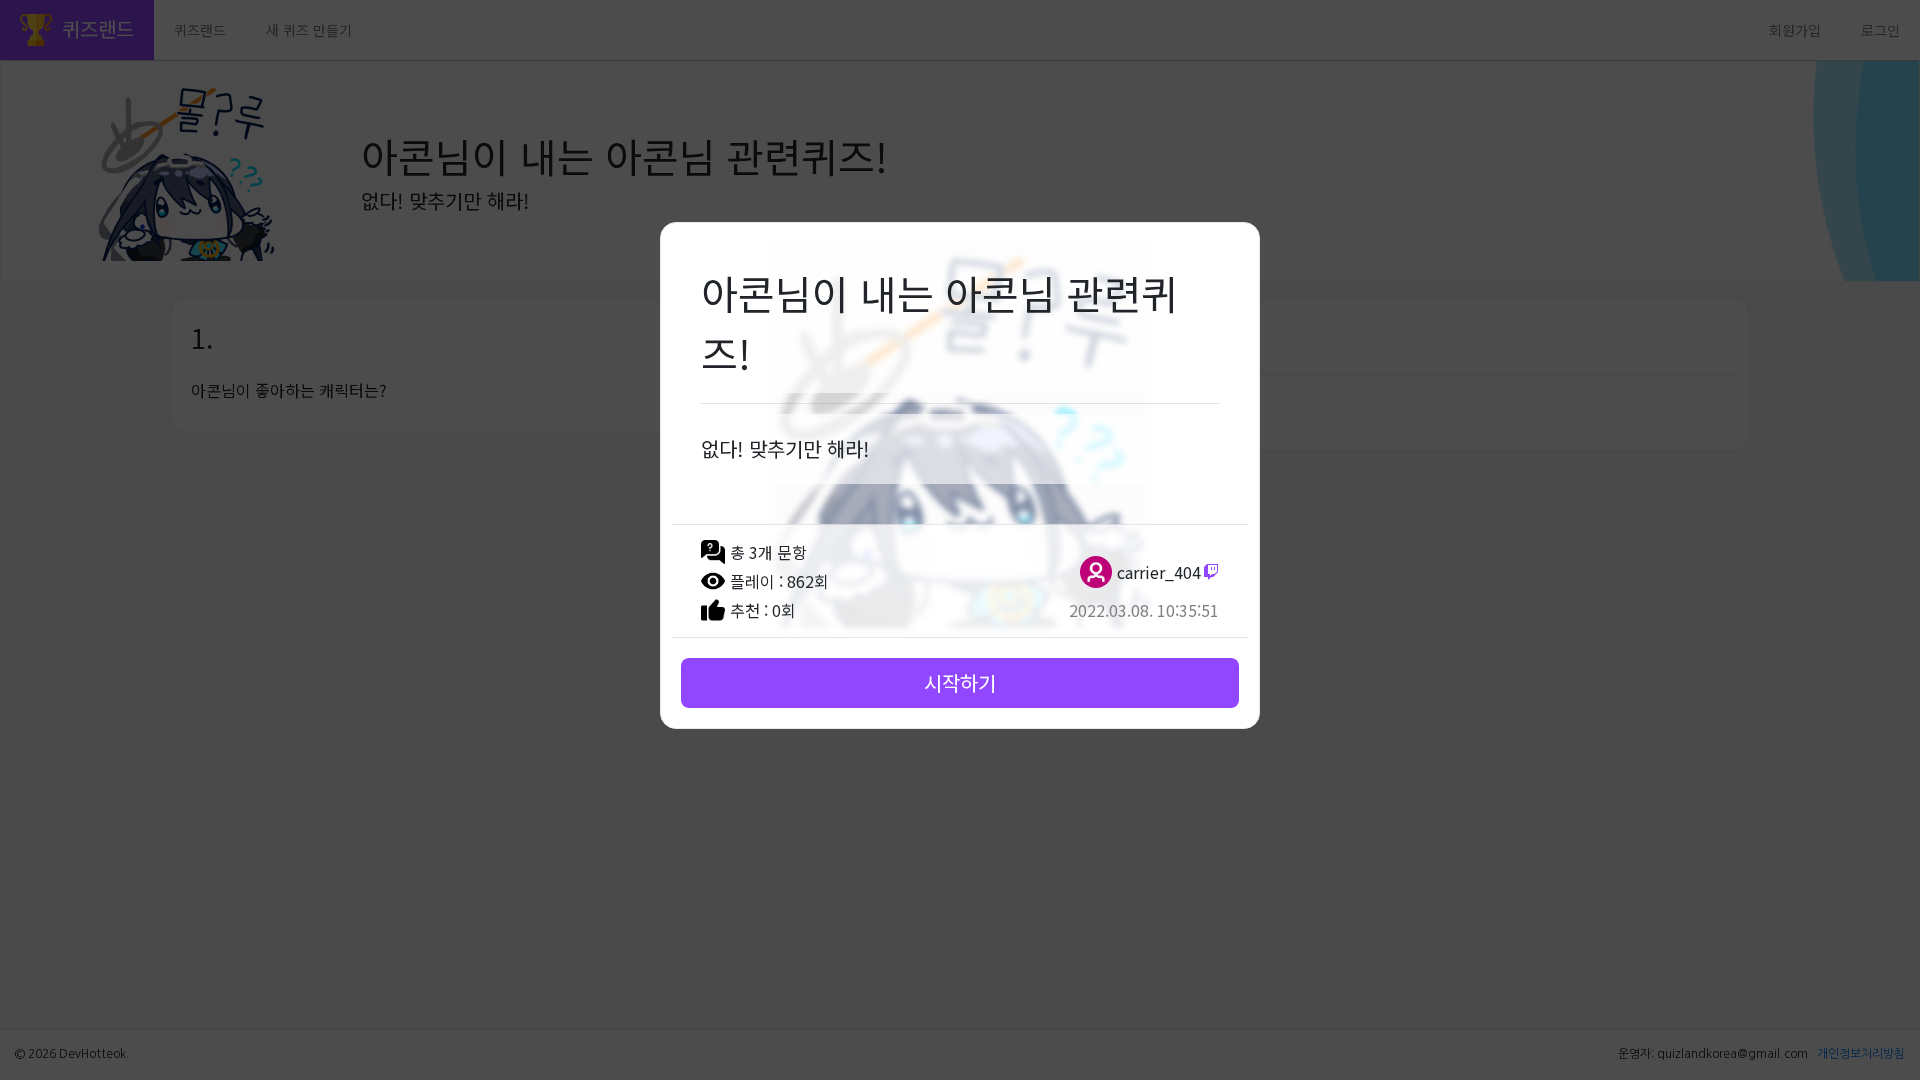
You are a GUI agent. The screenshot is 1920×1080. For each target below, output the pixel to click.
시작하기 (960, 682)
